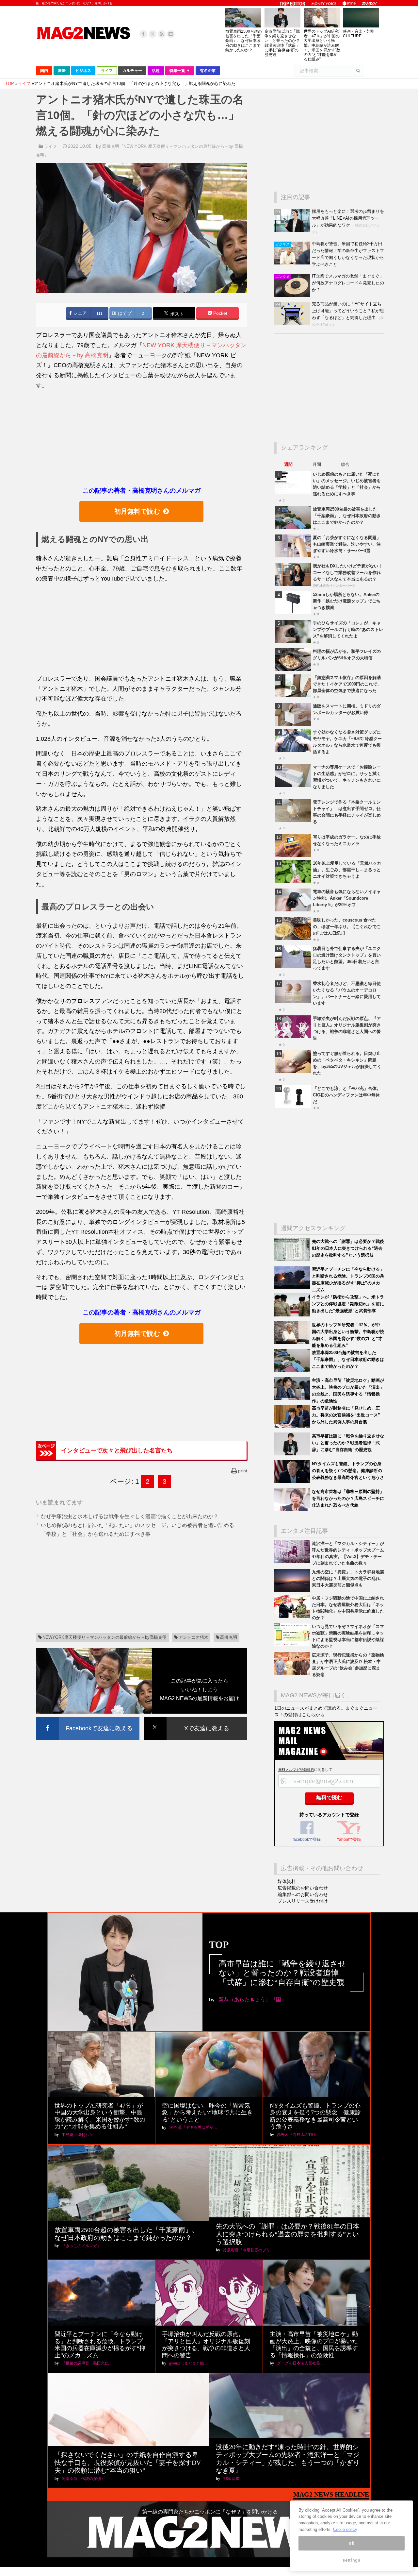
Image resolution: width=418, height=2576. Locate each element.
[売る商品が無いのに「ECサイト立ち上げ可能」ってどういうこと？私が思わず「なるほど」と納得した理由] (293, 323)
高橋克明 (229, 1637)
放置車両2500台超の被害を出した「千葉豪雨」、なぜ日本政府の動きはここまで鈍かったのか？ (244, 41)
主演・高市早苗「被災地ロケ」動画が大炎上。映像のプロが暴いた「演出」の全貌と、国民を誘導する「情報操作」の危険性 (314, 2345)
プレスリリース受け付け (303, 1901)
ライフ (50, 146)
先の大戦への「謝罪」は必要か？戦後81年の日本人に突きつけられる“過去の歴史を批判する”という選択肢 (348, 1248)
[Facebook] (143, 34)
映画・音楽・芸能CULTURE (359, 34)
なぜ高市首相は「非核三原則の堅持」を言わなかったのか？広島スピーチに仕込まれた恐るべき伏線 (348, 1498)
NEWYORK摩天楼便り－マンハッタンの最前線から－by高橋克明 (104, 1637)
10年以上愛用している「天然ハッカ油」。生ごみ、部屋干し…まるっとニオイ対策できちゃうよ (347, 870)
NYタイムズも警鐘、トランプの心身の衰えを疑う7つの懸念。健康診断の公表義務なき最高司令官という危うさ (348, 1471)
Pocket (220, 313)
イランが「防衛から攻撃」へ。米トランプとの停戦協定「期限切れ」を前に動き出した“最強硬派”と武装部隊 (348, 1304)
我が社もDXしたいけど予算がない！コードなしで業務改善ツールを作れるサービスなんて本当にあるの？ (348, 573)
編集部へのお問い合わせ (303, 1894)
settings (351, 2560)
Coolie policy (345, 2529)
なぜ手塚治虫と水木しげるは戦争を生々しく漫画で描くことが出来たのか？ (130, 1516)
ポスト (176, 314)
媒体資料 (287, 1881)
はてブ (124, 313)
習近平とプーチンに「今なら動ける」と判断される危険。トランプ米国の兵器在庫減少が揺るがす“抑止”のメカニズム (100, 2345)
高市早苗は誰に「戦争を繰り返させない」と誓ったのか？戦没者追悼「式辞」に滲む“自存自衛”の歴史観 (282, 43)
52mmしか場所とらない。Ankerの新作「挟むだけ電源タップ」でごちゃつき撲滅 (347, 601)
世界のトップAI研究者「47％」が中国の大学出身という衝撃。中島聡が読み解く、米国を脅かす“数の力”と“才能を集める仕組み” (322, 45)
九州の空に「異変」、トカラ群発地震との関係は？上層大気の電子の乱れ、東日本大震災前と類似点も (348, 1578)
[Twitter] (153, 34)
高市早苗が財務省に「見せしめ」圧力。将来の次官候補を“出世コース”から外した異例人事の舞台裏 (346, 1415)
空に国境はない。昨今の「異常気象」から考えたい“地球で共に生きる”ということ (207, 2113)
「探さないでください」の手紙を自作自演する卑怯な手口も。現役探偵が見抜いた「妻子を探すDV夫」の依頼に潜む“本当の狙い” (128, 2463)
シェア (79, 313)
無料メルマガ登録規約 (296, 1770)
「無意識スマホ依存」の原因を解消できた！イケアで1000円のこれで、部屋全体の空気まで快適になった (347, 684)
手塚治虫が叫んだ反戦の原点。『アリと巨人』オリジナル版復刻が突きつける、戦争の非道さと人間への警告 (206, 2345)
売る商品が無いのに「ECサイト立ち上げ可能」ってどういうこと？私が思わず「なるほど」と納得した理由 (348, 311)
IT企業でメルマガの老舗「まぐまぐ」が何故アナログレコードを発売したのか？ (348, 283)
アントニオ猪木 (193, 1637)
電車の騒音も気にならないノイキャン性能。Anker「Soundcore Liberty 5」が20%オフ (347, 898)
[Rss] (162, 34)
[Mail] (171, 34)
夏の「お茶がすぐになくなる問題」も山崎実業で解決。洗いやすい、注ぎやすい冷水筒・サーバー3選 (347, 544)
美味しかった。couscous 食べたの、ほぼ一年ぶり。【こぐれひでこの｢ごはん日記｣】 (347, 927)
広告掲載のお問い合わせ (303, 1888)
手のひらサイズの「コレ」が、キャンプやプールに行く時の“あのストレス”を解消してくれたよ (348, 629)
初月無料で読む (137, 511)
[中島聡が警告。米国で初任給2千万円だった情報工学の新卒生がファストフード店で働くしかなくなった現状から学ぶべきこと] (293, 263)
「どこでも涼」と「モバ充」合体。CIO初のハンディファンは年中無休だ (347, 1095)
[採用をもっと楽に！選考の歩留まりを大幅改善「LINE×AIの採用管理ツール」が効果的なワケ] (293, 231)
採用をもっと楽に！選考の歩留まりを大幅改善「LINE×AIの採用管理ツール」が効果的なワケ (348, 218)
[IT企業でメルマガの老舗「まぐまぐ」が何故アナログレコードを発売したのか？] (293, 295)
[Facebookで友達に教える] (88, 1718)
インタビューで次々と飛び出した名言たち (117, 1450)
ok (351, 2543)
